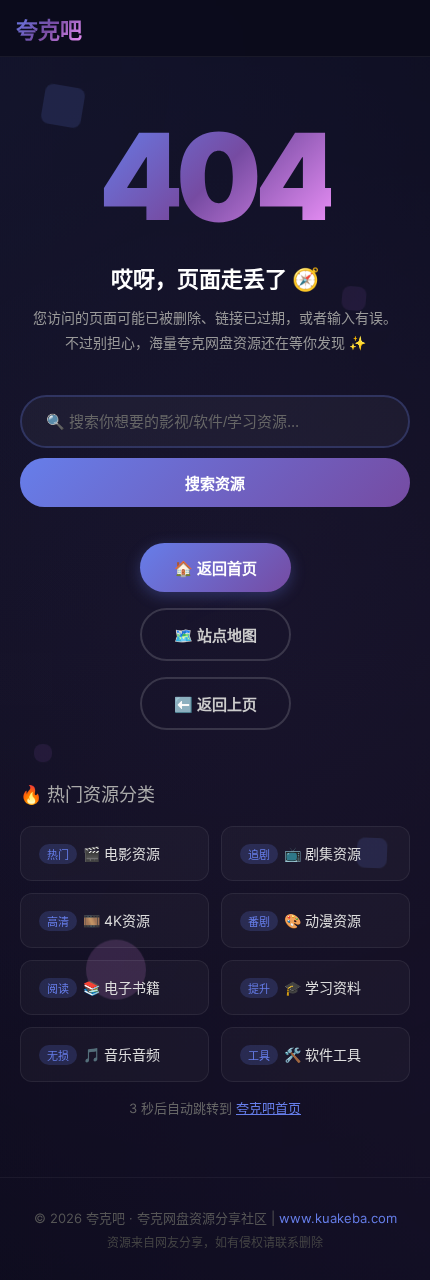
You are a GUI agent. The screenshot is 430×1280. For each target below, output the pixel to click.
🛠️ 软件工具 (304, 1054)
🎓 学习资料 (304, 987)
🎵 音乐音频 (103, 1054)
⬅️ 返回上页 (215, 704)
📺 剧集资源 (304, 853)
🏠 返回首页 (215, 568)
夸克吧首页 (267, 1108)
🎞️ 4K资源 (98, 920)
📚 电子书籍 (103, 987)
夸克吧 (49, 30)
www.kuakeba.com (338, 1218)
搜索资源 (215, 483)
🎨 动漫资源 (304, 920)
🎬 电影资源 (103, 853)
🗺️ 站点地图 (215, 635)
